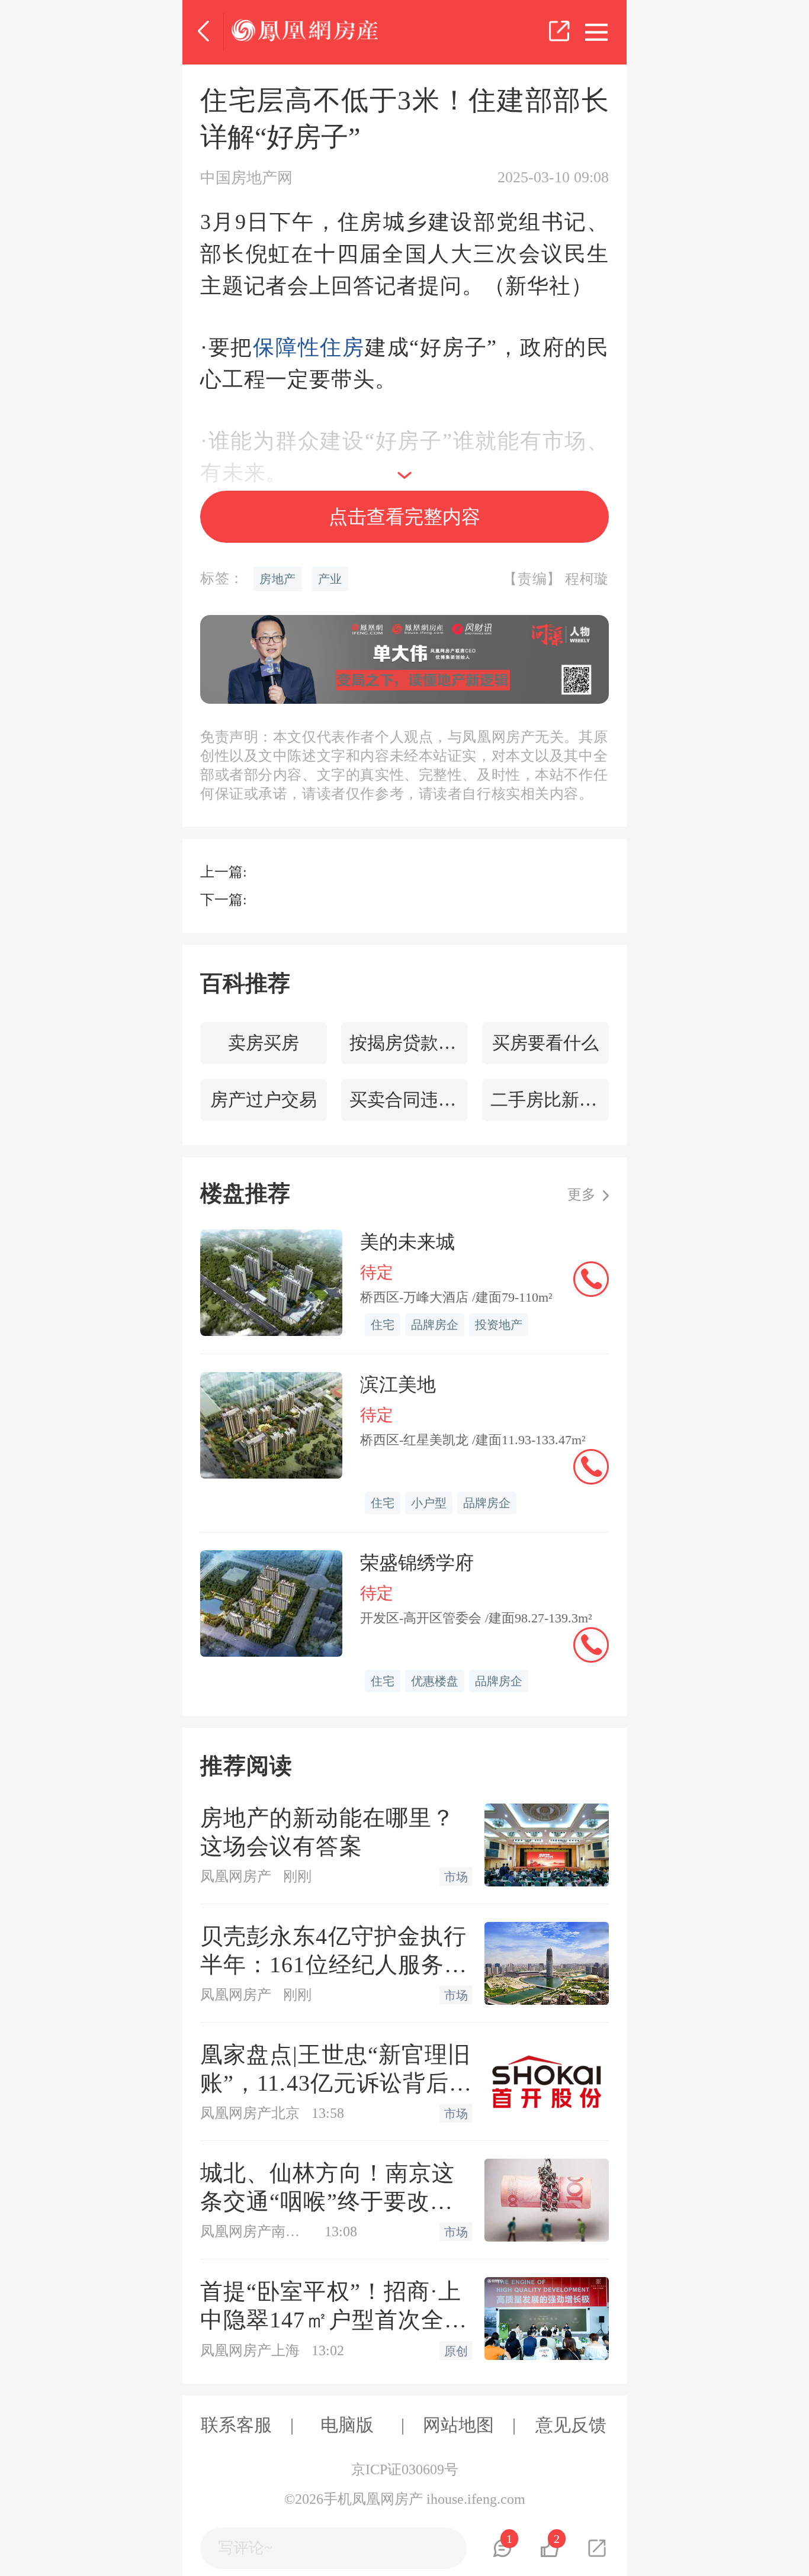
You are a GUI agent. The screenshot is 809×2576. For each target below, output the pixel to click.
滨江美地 (398, 1384)
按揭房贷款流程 (409, 1043)
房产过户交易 (264, 1099)
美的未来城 (407, 1242)
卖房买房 (264, 1043)
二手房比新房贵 (550, 1099)
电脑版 (347, 2425)
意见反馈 (571, 2425)
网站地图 (458, 2425)
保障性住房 (309, 347)
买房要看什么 (545, 1043)
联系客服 (236, 2425)
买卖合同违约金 (409, 1099)
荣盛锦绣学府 (417, 1563)
